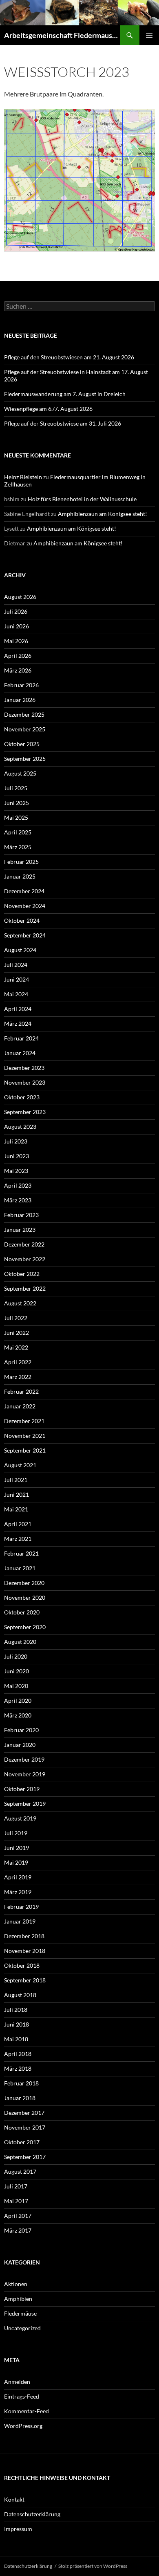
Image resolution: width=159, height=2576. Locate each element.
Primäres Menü (149, 35)
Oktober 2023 (22, 1097)
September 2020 (25, 1627)
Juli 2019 (16, 1833)
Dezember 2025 (24, 714)
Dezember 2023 (24, 1068)
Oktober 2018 (22, 1965)
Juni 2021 (17, 1494)
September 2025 (25, 759)
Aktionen (16, 2284)
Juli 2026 (16, 611)
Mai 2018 (16, 2039)
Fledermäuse (20, 2313)
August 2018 (20, 1995)
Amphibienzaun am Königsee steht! (103, 514)
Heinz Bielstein (23, 477)
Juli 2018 (16, 2010)
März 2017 (18, 2230)
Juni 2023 (17, 1156)
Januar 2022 (20, 1406)
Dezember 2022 (24, 1244)
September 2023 (25, 1112)
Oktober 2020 (22, 1612)
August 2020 (20, 1642)
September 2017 (25, 2157)
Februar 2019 (21, 1907)
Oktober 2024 (22, 920)
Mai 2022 (16, 1347)
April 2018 (18, 2054)
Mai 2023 (16, 1171)
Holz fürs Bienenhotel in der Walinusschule (82, 499)
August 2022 (20, 1303)
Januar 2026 (20, 700)
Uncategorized (22, 2328)
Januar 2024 (20, 1053)
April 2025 (18, 832)
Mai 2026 (16, 641)
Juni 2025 (17, 803)
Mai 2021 (16, 1509)
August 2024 (20, 950)
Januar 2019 (20, 1921)
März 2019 (18, 1892)
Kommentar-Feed (26, 2411)
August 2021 (20, 1465)
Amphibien (18, 2299)
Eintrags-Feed (22, 2396)
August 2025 (20, 773)
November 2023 (25, 1082)
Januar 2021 (20, 1568)
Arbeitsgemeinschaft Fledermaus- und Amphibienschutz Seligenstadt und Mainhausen (62, 35)
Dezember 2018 (24, 1936)
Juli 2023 (16, 1141)
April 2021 (18, 1524)
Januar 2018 (20, 2098)
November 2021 (25, 1436)
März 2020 (18, 1715)
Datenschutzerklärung (32, 2514)
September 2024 (25, 935)
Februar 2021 (21, 1553)
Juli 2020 (16, 1656)
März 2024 (18, 1023)
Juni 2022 (17, 1333)
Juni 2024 (17, 979)
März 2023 (18, 1200)
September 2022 (25, 1288)
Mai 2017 (16, 2201)
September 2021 (25, 1450)
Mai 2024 (16, 994)
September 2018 (25, 1980)
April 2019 (18, 1877)
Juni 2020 (17, 1671)
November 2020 (25, 1597)
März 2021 (18, 1539)
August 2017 (20, 2171)
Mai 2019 (16, 1862)
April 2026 (18, 656)
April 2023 (18, 1185)
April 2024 (18, 1009)
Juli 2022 (16, 1318)
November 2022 (25, 1259)
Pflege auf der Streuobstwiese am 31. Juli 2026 (63, 423)
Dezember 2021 (24, 1421)
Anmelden (17, 2382)
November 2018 (25, 1951)
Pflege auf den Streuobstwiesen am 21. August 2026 (69, 357)
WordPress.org (23, 2426)
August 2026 (20, 597)
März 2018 (18, 2068)
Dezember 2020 (24, 1583)
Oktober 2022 (22, 1274)
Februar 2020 (21, 1730)
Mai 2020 (16, 1686)
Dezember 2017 (24, 2113)
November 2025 (25, 729)
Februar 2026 (21, 685)
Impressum (18, 2529)
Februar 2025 (21, 862)
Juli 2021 (16, 1480)
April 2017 (18, 2216)
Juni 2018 (17, 2024)
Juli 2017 (16, 2186)
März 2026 (18, 670)
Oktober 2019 (22, 1789)
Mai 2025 (16, 817)
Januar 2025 (20, 876)
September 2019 (25, 1804)
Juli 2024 (16, 965)
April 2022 (18, 1362)
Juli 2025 (16, 788)
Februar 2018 (21, 2083)
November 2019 (25, 1774)
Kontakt (14, 2499)
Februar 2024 (21, 1038)
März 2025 (18, 847)
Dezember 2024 (24, 891)
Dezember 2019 (24, 1759)
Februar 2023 (21, 1215)
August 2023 (20, 1127)
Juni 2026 (17, 626)
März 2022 (18, 1377)
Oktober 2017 (22, 2142)
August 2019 (20, 1818)
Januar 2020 (20, 1745)
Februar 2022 (21, 1391)
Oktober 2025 (22, 744)
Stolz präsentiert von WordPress (93, 2566)
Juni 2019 (17, 1848)
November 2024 (25, 906)
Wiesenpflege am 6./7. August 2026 (48, 409)
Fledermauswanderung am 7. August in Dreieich (65, 394)
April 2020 (18, 1701)
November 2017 (25, 2127)
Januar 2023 (20, 1230)
